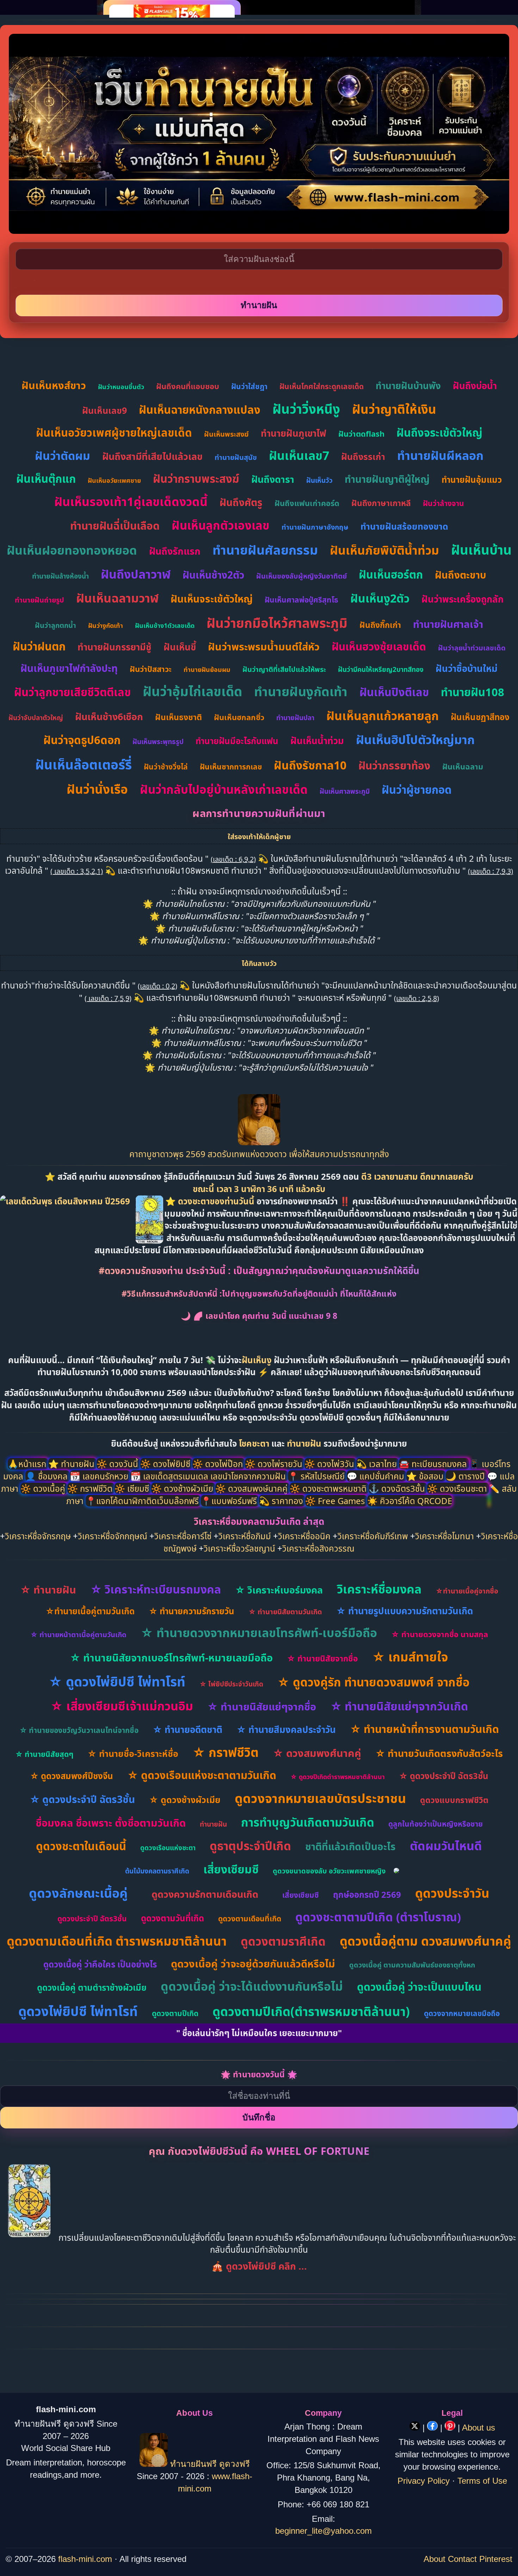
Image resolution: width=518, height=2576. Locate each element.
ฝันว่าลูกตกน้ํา (56, 625)
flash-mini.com (85, 2559)
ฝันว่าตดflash (361, 434)
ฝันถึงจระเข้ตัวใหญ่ (439, 432)
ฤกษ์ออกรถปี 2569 (367, 1894)
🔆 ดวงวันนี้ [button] (118, 1464)
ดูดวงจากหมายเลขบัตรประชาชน (320, 1798)
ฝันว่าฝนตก (39, 646)
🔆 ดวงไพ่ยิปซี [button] (166, 1464)
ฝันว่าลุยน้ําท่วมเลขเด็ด (472, 648)
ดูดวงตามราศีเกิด (283, 1941)
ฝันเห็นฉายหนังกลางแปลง (200, 410)
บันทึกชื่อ (259, 2117)
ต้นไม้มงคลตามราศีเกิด (157, 1871)
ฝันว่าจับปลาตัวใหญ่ (36, 718)
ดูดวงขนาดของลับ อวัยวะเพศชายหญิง (329, 1871)
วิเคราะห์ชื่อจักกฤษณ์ (113, 1536)
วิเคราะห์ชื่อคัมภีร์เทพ (373, 1536)
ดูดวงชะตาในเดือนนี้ (81, 1846)
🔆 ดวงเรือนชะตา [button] (458, 1488)
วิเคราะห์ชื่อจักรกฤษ (38, 1536)
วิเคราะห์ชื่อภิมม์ (245, 1536)
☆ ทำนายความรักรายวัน (192, 1611)
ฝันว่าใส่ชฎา (249, 386)
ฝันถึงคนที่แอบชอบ (188, 386)
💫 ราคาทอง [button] (282, 1501)
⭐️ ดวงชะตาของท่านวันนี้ (211, 1201)
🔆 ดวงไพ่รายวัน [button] (275, 1464)
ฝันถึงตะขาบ (461, 575)
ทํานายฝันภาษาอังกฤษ (315, 527)
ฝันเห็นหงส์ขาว (54, 385)
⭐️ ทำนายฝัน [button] (72, 1464)
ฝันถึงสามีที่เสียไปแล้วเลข (152, 456)
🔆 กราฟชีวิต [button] (91, 1488)
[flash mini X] (416, 2428)
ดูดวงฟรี (235, 2464)
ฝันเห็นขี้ (180, 647)
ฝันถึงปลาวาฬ (136, 574)
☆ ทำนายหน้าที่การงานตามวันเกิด (424, 1729)
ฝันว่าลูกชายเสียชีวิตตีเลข (72, 692)
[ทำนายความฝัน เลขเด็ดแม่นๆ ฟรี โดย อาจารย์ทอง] (259, 1142)
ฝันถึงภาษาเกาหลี (381, 503)
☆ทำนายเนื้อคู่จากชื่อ (467, 1591)
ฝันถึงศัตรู (241, 502)
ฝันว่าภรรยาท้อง (394, 765)
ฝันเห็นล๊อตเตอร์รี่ (84, 764)
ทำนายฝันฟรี (193, 2464)
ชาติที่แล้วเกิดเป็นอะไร (350, 1846)
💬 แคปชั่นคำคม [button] (377, 1476)
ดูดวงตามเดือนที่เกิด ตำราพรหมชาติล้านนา (117, 1941)
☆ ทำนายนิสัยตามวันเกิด (285, 1612)
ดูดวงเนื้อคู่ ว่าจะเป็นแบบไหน (419, 1987)
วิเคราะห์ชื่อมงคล (379, 1589)
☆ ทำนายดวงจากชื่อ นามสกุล (440, 1634)
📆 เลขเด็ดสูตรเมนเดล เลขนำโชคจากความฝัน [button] (209, 1476)
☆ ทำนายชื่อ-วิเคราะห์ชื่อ (133, 1753)
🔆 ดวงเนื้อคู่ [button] (44, 1488)
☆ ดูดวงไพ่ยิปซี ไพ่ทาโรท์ (117, 1681)
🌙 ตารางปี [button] (466, 1476)
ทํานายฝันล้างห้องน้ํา (60, 576)
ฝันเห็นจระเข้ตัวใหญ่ (212, 599)
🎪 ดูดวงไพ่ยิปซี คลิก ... (259, 2266)
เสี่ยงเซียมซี (231, 1869)
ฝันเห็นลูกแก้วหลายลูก (383, 716)
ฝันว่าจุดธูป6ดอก (82, 740)
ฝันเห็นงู (257, 1360)
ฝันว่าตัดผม (63, 456)
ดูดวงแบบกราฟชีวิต (454, 1800)
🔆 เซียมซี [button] (133, 1488)
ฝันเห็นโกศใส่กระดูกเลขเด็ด (322, 386)
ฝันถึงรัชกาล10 (310, 765)
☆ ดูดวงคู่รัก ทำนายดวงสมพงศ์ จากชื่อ (374, 1682)
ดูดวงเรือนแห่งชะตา (168, 1848)
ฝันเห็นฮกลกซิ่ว (239, 717)
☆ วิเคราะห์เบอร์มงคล (279, 1590)
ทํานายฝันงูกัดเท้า (301, 691)
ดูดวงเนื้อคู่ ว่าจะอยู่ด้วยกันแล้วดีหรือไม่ (253, 1963)
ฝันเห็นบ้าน (481, 550)
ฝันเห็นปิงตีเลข (394, 692)
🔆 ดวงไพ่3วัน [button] (330, 1464)
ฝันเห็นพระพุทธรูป (158, 742)
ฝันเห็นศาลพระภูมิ (345, 791)
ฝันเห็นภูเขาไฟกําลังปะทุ (69, 668)
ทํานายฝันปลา (295, 718)
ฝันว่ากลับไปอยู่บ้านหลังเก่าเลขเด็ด (224, 789)
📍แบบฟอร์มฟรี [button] (230, 1501)
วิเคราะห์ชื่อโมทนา (445, 1536)
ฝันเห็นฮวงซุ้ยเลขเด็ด (379, 646)
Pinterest (496, 2559)
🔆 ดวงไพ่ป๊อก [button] (219, 1464)
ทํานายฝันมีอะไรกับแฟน (237, 741)
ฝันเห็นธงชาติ (178, 717)
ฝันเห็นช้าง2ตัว (213, 575)
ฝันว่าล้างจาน (443, 503)
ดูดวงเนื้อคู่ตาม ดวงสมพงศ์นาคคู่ (426, 1941)
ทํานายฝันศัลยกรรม (265, 550)
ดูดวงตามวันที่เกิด (172, 1918)
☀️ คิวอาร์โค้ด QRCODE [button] (410, 1501)
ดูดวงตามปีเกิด (175, 2013)
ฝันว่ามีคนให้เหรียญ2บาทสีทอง (381, 669)
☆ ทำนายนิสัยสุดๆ (44, 1754)
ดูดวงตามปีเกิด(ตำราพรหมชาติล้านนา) (311, 2011)
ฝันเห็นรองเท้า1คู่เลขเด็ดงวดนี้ (131, 501)
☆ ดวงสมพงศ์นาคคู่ (317, 1753)
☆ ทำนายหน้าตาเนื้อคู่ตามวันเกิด (78, 1635)
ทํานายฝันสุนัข (236, 457)
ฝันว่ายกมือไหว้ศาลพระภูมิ (277, 623)
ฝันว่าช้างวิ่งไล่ (166, 767)
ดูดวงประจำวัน (452, 1893)
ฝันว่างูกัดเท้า (106, 625)
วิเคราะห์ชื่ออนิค (304, 1536)
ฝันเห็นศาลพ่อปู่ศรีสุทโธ (301, 600)
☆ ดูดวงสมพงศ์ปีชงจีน (72, 1776)
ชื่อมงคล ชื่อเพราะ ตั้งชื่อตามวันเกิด (111, 1823)
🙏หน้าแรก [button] (28, 1464)
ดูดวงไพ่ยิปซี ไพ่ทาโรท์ (78, 2011)
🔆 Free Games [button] (336, 1501)
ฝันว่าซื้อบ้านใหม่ (467, 668)
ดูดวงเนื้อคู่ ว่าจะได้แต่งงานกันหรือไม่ (252, 1986)
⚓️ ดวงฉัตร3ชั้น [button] (398, 1488)
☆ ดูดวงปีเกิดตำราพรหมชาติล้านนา (338, 1777)
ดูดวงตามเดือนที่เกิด (250, 1919)
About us (479, 2428)
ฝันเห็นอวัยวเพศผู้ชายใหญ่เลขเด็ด (114, 432)
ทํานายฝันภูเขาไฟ (294, 433)
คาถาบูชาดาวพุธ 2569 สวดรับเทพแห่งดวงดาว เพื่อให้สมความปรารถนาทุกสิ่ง (259, 1154)
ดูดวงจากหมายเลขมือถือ (462, 2013)
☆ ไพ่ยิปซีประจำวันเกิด (231, 1684)
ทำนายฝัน (304, 1443)
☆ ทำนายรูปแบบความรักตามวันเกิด (405, 1611)
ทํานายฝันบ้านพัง (408, 386)
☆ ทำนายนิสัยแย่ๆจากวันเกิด (399, 1706)
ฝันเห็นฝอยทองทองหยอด (72, 550)
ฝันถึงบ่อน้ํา (475, 386)
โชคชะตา (255, 1443)
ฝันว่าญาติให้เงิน (394, 409)
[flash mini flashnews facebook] (434, 2428)
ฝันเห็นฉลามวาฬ (117, 598)
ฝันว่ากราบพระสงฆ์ (196, 479)
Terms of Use (482, 2481)
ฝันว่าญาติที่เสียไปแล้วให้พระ (284, 669)
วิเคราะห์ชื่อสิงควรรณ (318, 1548)
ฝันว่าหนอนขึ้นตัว (121, 387)
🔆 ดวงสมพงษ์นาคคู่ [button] (252, 1488)
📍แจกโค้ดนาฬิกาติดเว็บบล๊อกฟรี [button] (143, 1501)
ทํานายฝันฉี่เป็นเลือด (115, 526)
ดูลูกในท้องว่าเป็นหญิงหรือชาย (436, 1824)
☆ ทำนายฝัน (48, 1589)
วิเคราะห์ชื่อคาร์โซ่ (183, 1536)
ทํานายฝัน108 (473, 692)
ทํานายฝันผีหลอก (440, 455)
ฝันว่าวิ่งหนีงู (306, 409)
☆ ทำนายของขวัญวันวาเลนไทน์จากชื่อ (79, 1730)
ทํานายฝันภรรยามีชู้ (115, 647)
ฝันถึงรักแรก (175, 551)
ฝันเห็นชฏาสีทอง (480, 717)
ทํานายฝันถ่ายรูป (39, 600)
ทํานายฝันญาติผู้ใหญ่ (387, 479)
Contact (462, 2559)
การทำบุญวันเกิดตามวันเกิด (308, 1822)
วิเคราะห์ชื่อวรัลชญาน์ (239, 1548)
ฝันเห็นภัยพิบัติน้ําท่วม (384, 550)
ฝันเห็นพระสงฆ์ (226, 434)
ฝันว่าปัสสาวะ (151, 669)
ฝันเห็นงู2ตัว (380, 598)
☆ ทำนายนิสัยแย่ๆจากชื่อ (262, 1706)
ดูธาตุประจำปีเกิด (250, 1846)
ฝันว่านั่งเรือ (97, 789)
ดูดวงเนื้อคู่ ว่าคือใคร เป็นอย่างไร (100, 1964)
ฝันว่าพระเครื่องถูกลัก (463, 599)
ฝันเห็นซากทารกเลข (231, 767)
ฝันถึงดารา (273, 479)
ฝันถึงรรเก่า (363, 456)
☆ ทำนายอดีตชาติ (187, 1729)
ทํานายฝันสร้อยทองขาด (404, 526)
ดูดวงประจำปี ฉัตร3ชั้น (92, 1919)
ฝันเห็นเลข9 (104, 410)
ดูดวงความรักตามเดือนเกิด (205, 1894)
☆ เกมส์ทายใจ (410, 1657)
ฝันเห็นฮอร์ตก (391, 574)
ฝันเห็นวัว (319, 480)
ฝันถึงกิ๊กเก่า (380, 625)
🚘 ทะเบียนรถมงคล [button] (434, 1464)
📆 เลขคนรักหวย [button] (100, 1476)
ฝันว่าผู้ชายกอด (417, 790)
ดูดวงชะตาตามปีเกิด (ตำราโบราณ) (378, 1917)
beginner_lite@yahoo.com (323, 2531)
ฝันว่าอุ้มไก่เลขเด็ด (192, 691)
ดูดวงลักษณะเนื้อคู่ (78, 1893)
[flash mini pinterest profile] (451, 2428)
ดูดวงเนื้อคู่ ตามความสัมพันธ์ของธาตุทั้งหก (412, 1965)
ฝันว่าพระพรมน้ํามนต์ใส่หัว (264, 646)
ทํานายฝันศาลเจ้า (448, 624)
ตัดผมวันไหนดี (446, 1846)
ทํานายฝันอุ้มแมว (472, 479)
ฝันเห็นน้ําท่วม (317, 741)
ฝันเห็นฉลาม (463, 766)
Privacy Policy (424, 2481)
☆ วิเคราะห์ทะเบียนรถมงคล (156, 1589)
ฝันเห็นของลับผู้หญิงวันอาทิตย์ (301, 576)
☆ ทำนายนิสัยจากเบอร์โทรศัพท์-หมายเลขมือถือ (171, 1657)
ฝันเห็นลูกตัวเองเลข (221, 525)
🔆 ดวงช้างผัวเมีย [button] (183, 1488)
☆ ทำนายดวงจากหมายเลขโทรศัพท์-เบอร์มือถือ (259, 1633)
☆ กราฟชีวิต (226, 1752)
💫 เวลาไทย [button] (378, 1464)
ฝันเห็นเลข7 (299, 455)
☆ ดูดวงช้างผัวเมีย (185, 1800)
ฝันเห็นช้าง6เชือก (109, 716)
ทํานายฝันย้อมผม (207, 669)
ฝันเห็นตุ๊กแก (46, 479)
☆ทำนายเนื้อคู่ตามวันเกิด (90, 1611)
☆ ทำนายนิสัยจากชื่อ (322, 1658)
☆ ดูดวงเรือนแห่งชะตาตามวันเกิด (202, 1775)
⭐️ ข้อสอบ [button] (426, 1476)
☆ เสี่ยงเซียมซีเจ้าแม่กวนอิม (122, 1706)
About (434, 2559)
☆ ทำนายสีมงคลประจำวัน (286, 1729)
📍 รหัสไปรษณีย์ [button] (317, 1476)
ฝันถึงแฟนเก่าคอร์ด (307, 503)
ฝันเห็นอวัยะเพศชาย (114, 480)
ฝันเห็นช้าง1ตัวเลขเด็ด (165, 625)
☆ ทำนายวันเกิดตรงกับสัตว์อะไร (439, 1753)
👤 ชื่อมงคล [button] (48, 1476)
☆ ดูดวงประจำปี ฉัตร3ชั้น (444, 1776)
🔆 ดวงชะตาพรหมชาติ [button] (329, 1488)
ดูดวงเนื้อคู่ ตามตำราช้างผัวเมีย (92, 1987)
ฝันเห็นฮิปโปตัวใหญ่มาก (415, 740)
